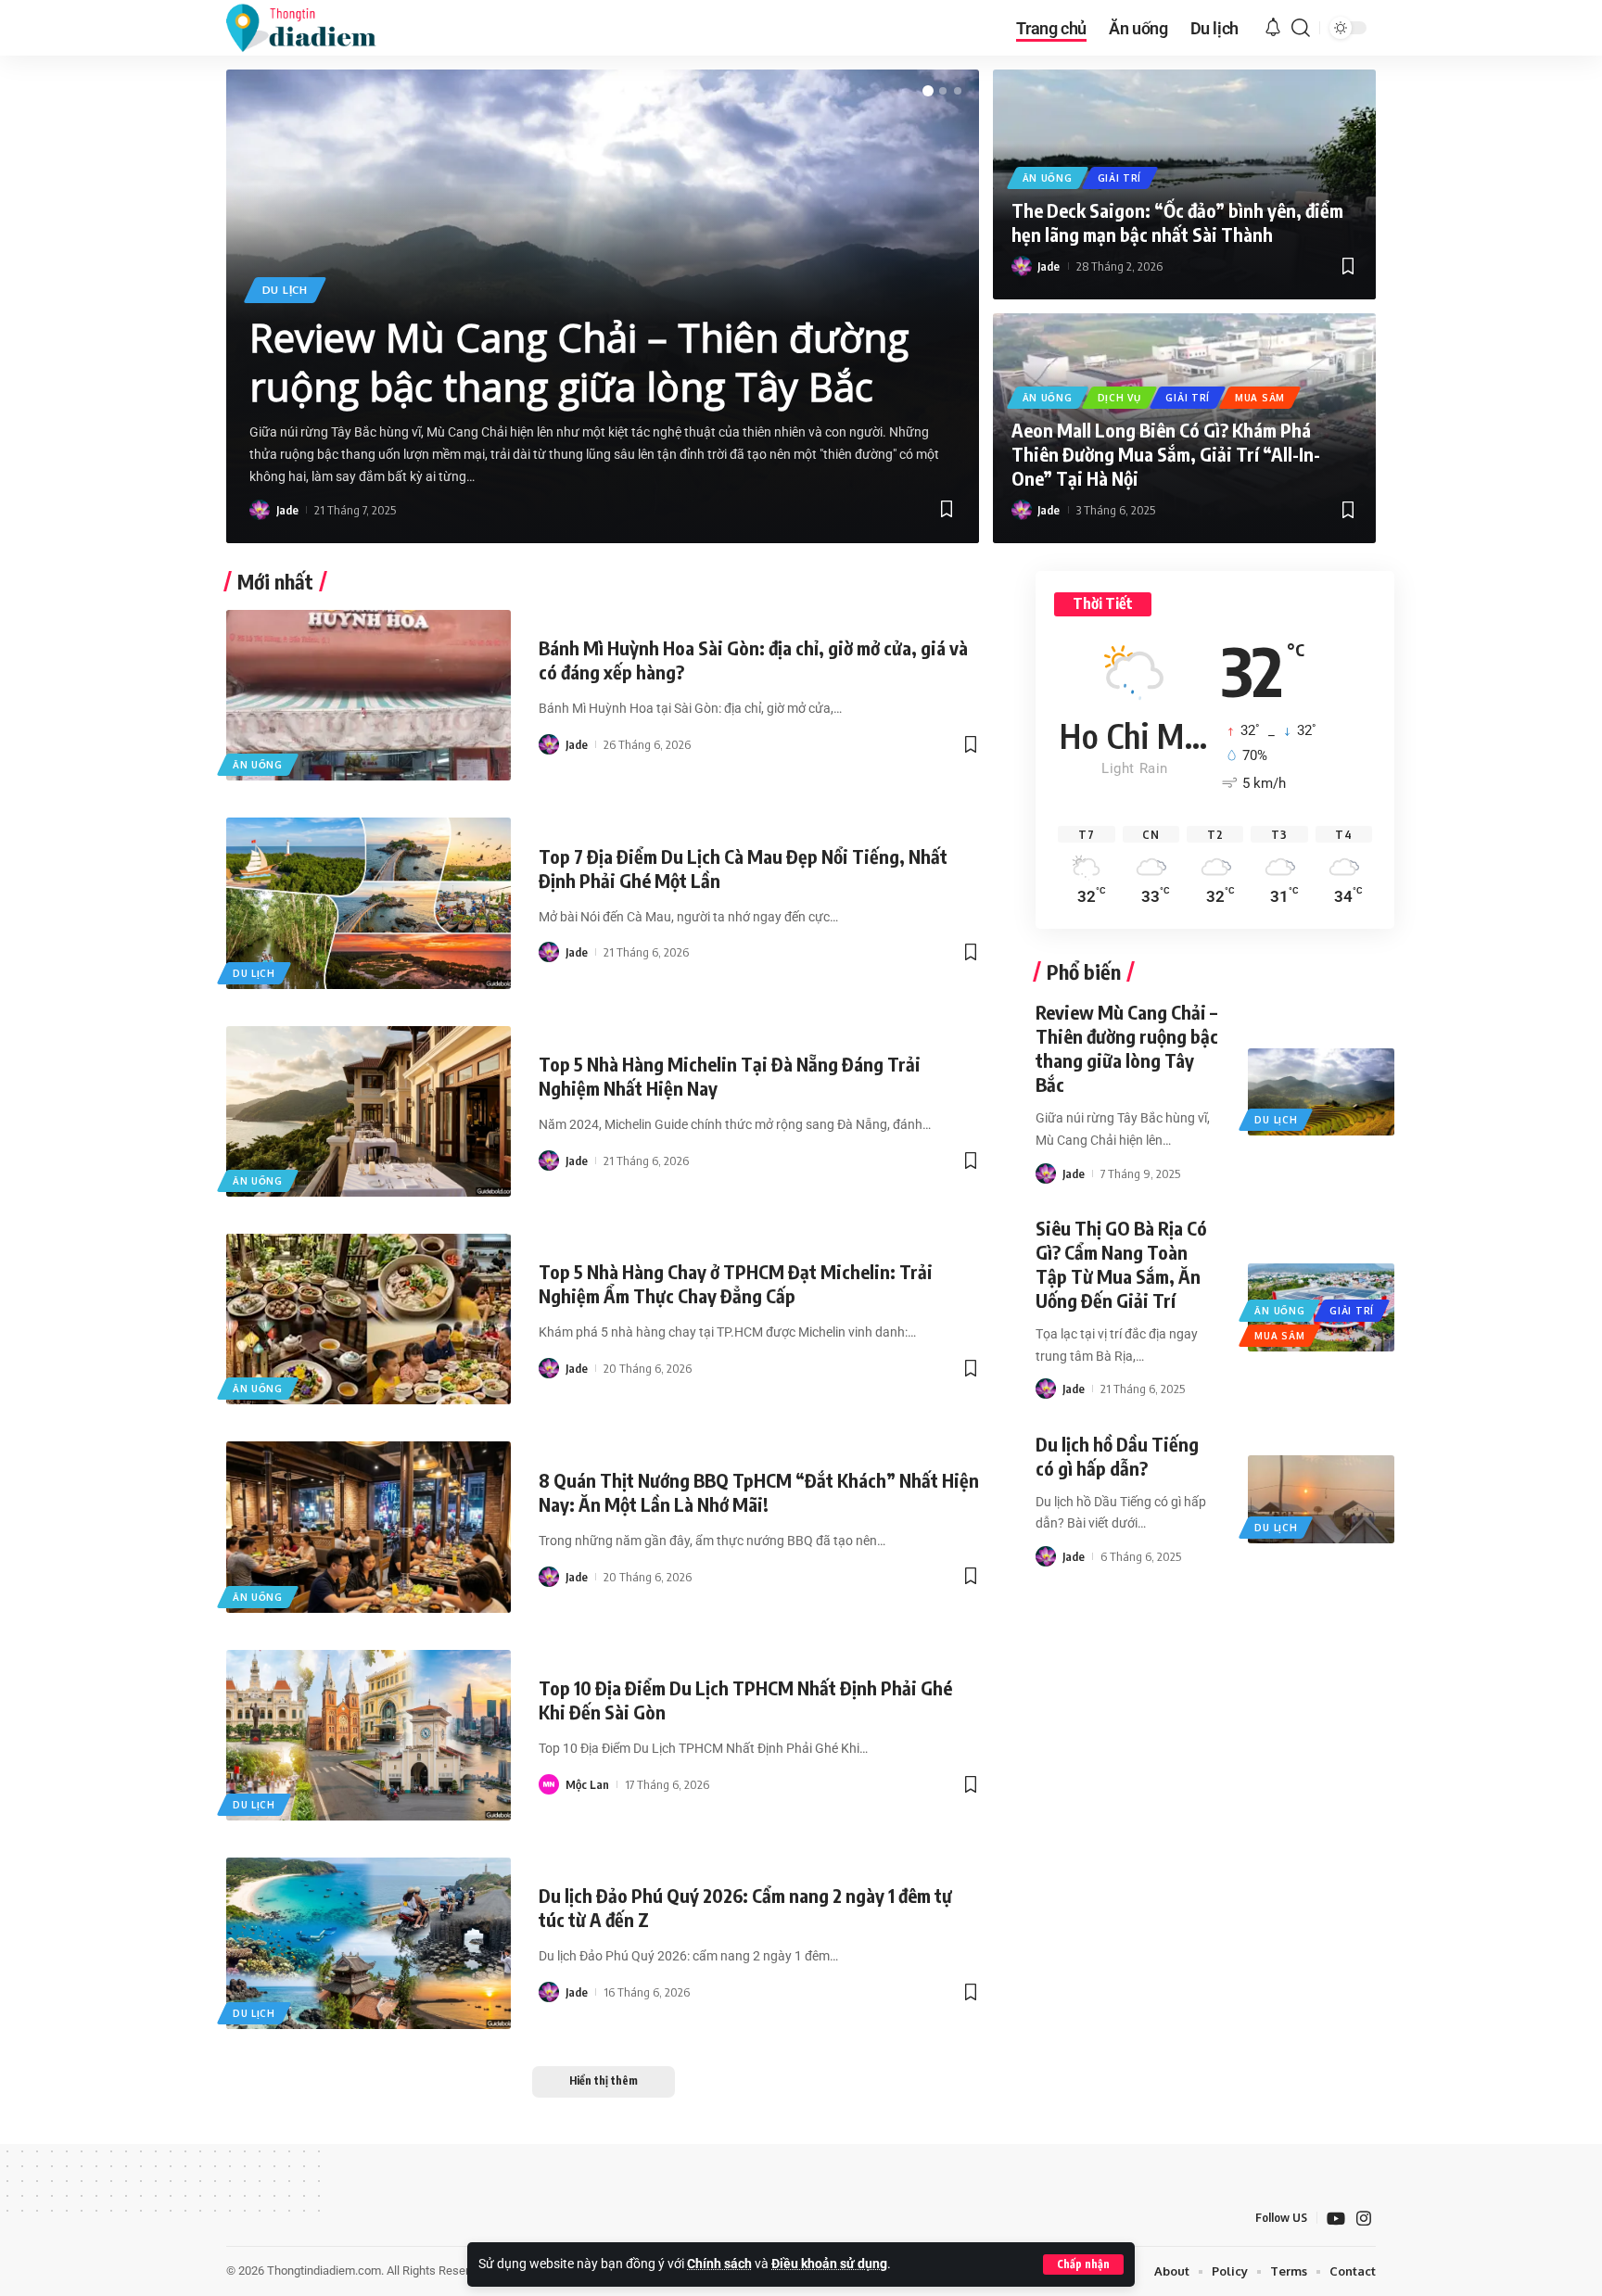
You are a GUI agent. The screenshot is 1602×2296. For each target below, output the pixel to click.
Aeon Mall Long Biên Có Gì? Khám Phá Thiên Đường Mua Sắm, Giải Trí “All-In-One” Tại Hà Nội (1166, 454)
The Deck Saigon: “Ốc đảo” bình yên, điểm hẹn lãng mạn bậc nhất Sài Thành (1177, 222)
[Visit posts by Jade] (260, 510)
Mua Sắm (1260, 398)
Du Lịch (285, 290)
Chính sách (719, 2264)
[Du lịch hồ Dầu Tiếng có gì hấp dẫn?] (1321, 1499)
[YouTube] (1336, 2219)
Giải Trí (1120, 178)
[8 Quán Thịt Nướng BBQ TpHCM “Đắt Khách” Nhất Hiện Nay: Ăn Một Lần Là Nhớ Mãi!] (369, 1527)
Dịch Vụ (1119, 398)
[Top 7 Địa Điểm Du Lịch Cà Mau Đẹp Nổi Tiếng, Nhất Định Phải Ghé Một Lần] (369, 903)
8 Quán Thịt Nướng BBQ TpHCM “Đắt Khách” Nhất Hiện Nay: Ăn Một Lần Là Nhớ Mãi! (759, 1492)
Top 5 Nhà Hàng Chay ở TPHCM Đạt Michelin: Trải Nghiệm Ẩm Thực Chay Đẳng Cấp (736, 1283)
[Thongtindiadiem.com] (313, 28)
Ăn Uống (1048, 178)
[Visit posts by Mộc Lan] (549, 1784)
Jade (287, 510)
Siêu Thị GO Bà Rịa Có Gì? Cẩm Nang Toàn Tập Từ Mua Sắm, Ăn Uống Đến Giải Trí (1121, 1264)
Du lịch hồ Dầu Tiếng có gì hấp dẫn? (1117, 1456)
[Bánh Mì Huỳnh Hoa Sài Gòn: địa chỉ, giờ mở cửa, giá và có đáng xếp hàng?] (369, 695)
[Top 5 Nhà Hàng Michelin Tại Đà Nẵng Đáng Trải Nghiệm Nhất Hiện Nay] (369, 1111)
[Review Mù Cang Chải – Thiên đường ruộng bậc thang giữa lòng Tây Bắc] (1321, 1092)
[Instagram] (1364, 2219)
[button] (1083, 2264)
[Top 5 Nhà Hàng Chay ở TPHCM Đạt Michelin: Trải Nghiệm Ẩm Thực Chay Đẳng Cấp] (369, 1319)
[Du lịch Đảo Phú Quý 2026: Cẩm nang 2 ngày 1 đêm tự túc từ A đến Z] (369, 1943)
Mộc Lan (587, 1784)
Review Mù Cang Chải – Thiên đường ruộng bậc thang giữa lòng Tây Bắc (579, 362)
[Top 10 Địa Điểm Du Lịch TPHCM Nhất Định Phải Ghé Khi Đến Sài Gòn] (369, 1735)
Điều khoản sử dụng (829, 2264)
